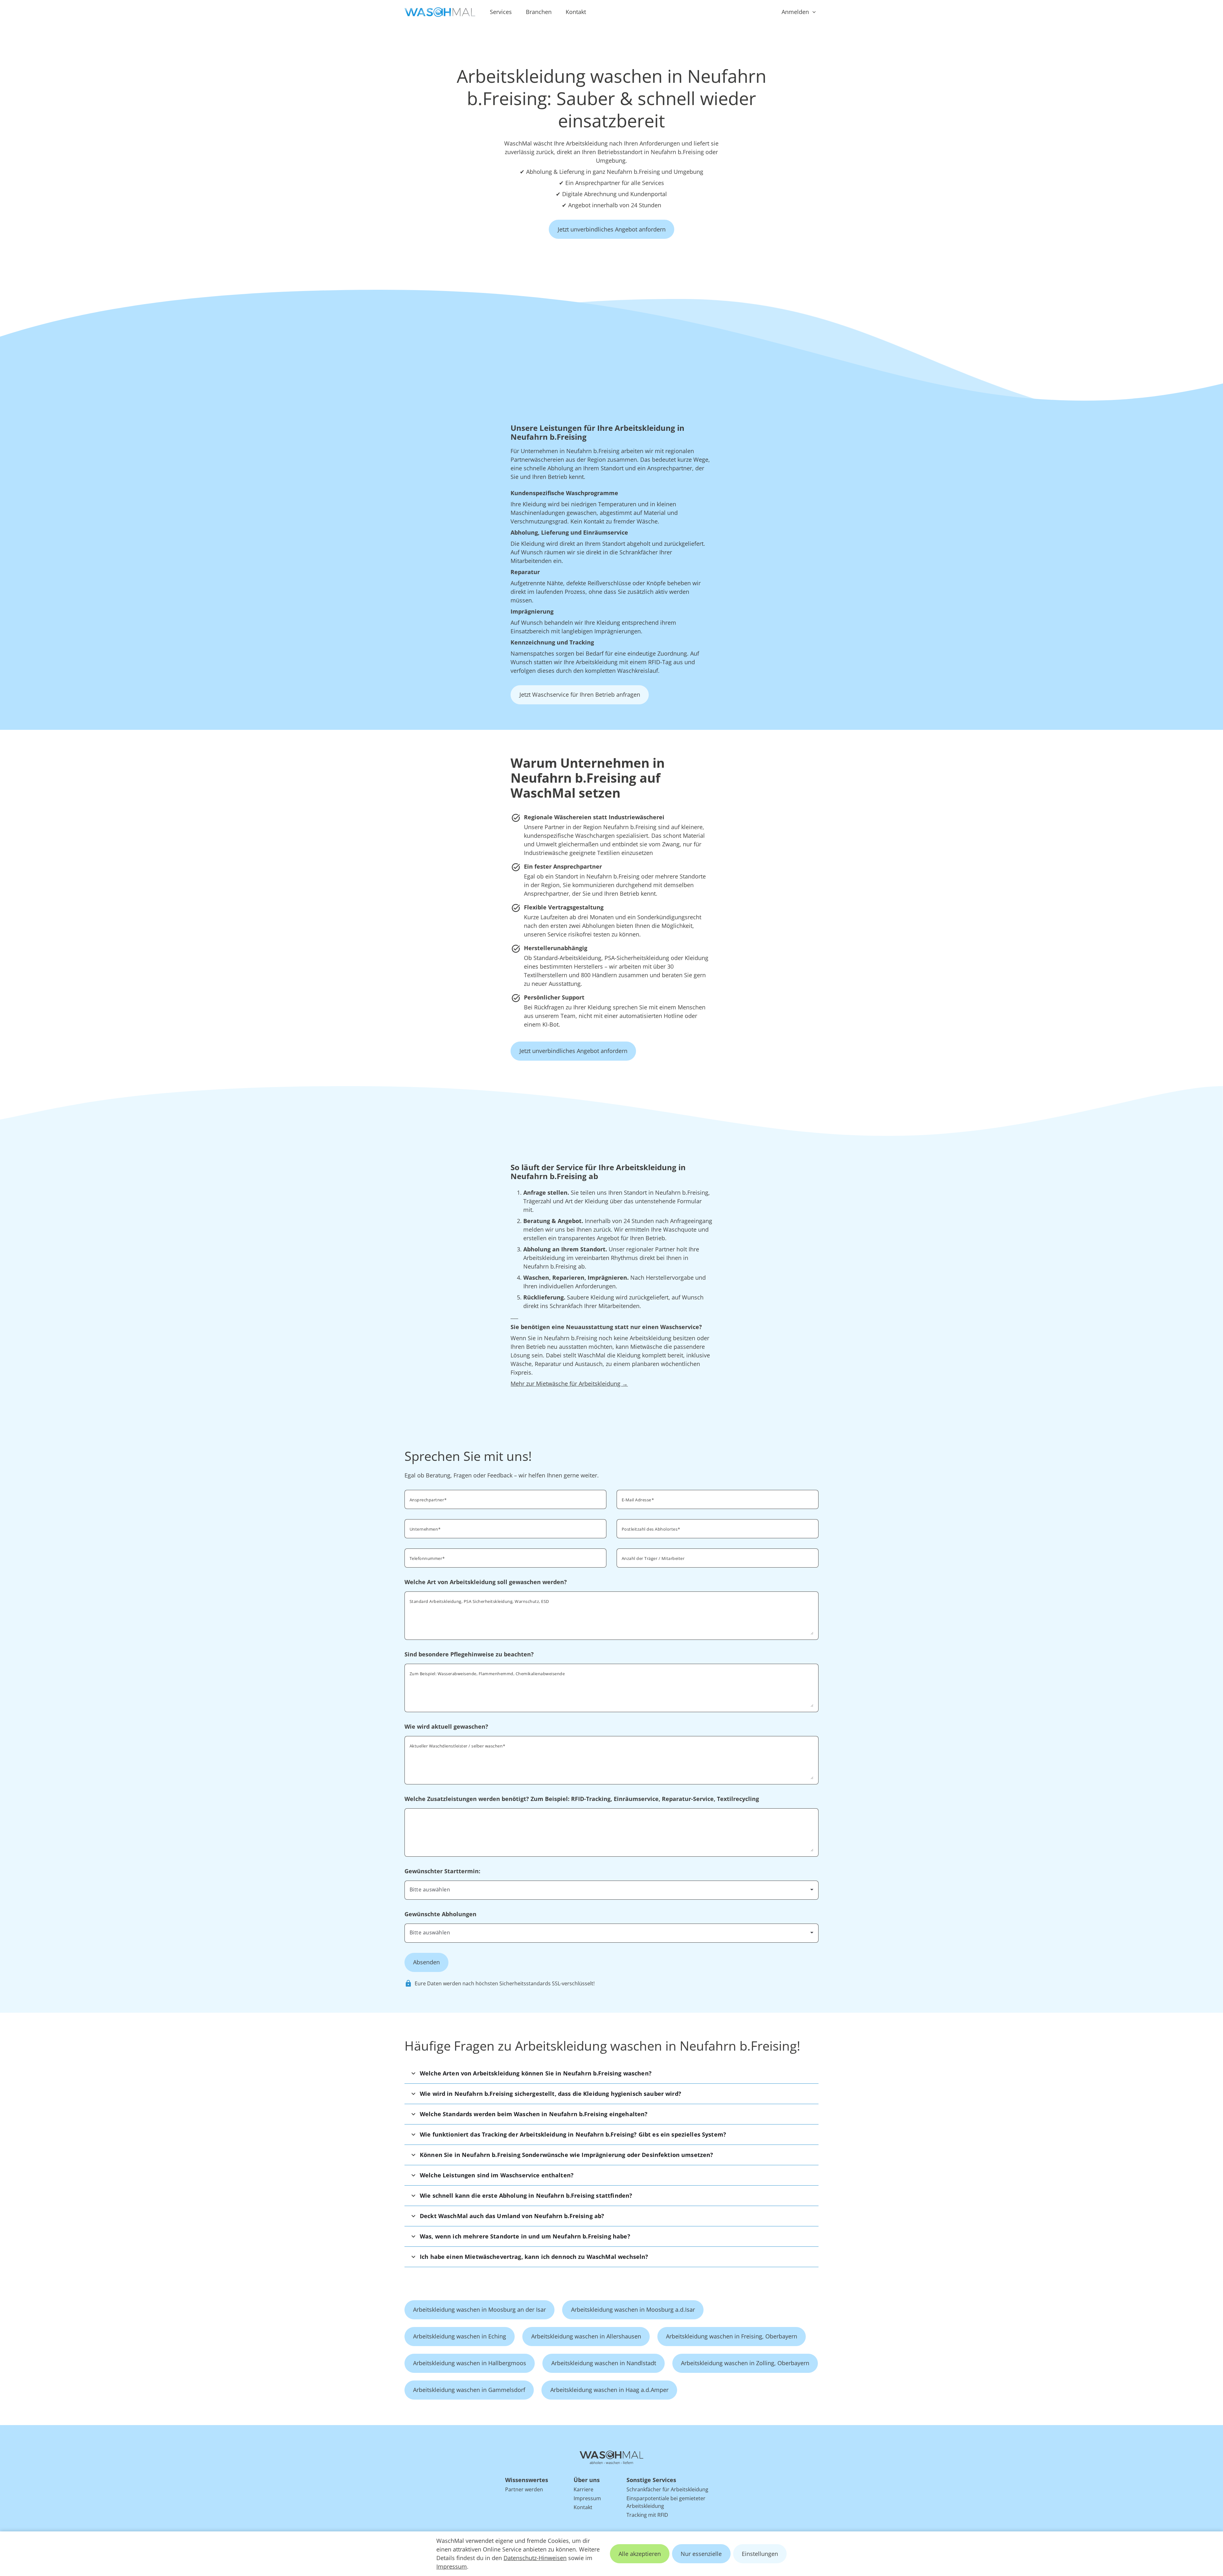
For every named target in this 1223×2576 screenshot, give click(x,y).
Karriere (583, 2489)
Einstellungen (760, 2554)
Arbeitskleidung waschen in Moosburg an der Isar (479, 2309)
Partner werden (524, 2489)
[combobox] (718, 1528)
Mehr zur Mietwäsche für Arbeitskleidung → (569, 1384)
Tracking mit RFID (647, 2515)
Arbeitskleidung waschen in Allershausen (586, 2336)
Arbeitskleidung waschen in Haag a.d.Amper (609, 2390)
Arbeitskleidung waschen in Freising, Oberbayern (732, 2336)
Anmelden (795, 12)
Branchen (539, 12)
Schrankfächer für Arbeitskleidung (667, 2489)
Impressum (452, 2566)
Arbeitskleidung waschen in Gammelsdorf (469, 2390)
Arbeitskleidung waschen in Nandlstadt (604, 2363)
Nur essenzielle (701, 2554)
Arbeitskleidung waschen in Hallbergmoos (470, 2363)
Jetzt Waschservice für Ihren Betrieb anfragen (580, 694)
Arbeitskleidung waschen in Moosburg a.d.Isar (633, 2309)
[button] (611, 2073)
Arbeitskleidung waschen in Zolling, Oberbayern (745, 2363)
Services (501, 12)
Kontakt (576, 12)
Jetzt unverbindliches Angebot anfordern (612, 229)
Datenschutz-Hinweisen (535, 2558)
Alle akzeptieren (640, 2554)
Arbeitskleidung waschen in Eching (460, 2336)
